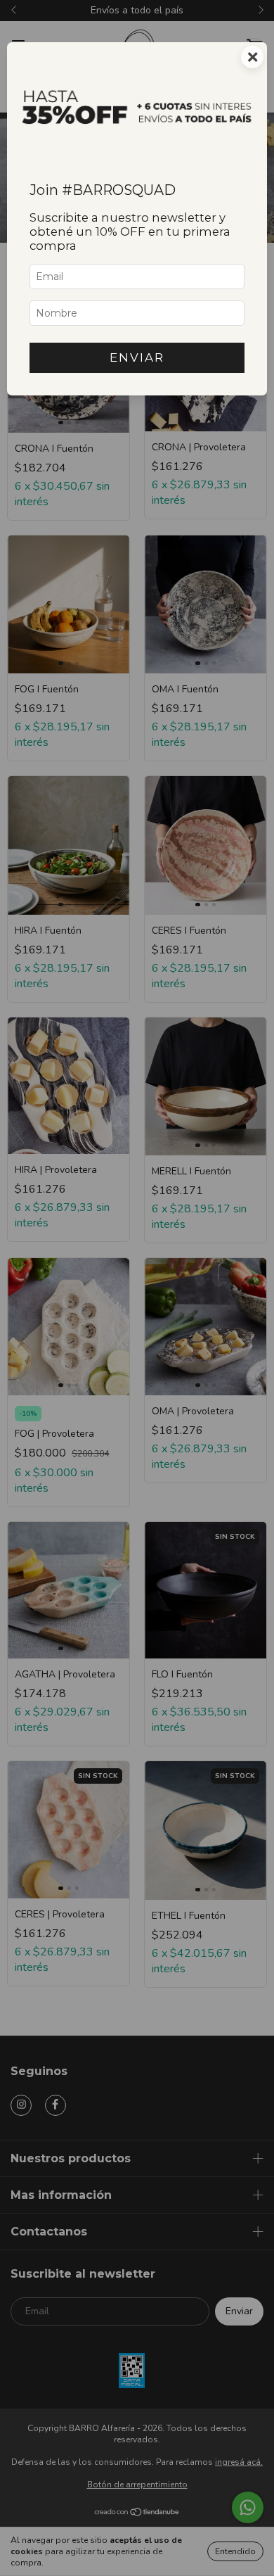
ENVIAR (137, 357)
